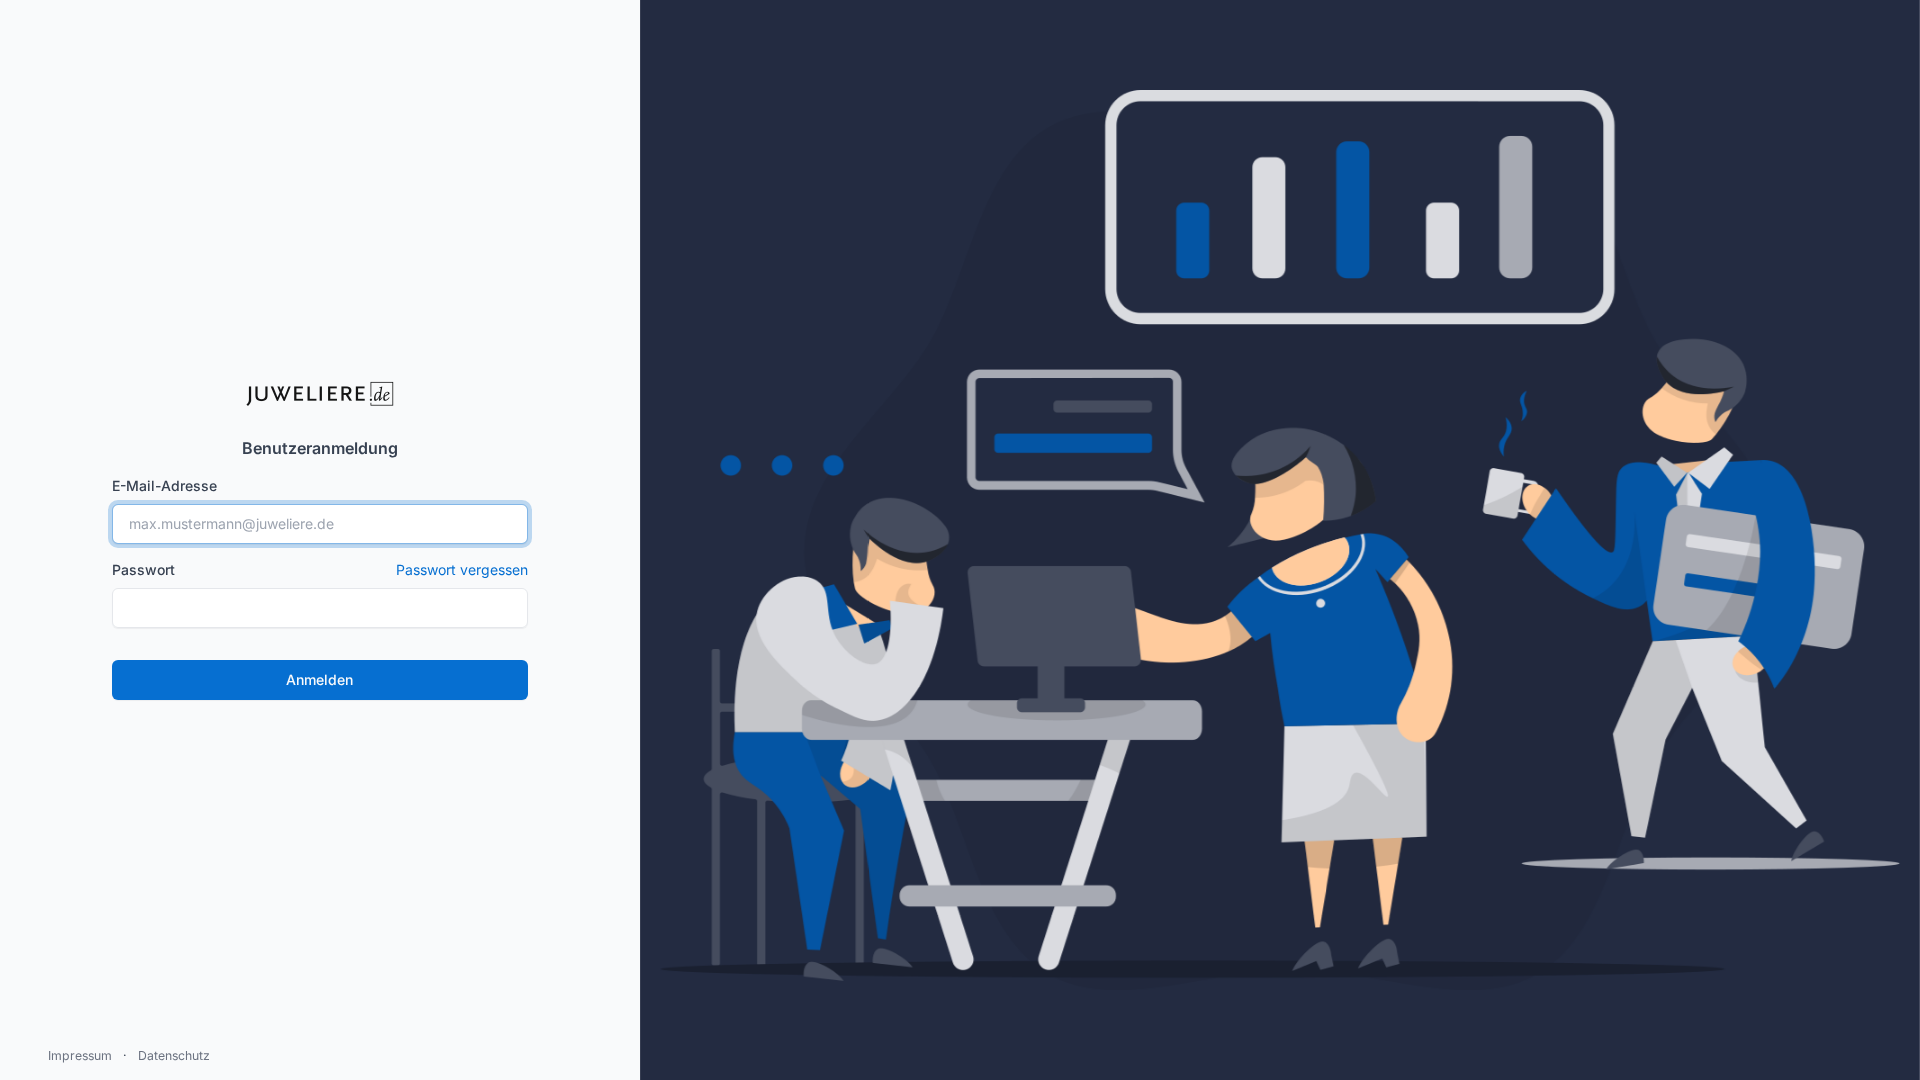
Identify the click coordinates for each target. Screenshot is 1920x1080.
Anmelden (319, 679)
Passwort (320, 569)
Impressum (80, 1055)
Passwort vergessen (462, 569)
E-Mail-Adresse (164, 485)
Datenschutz (174, 1055)
